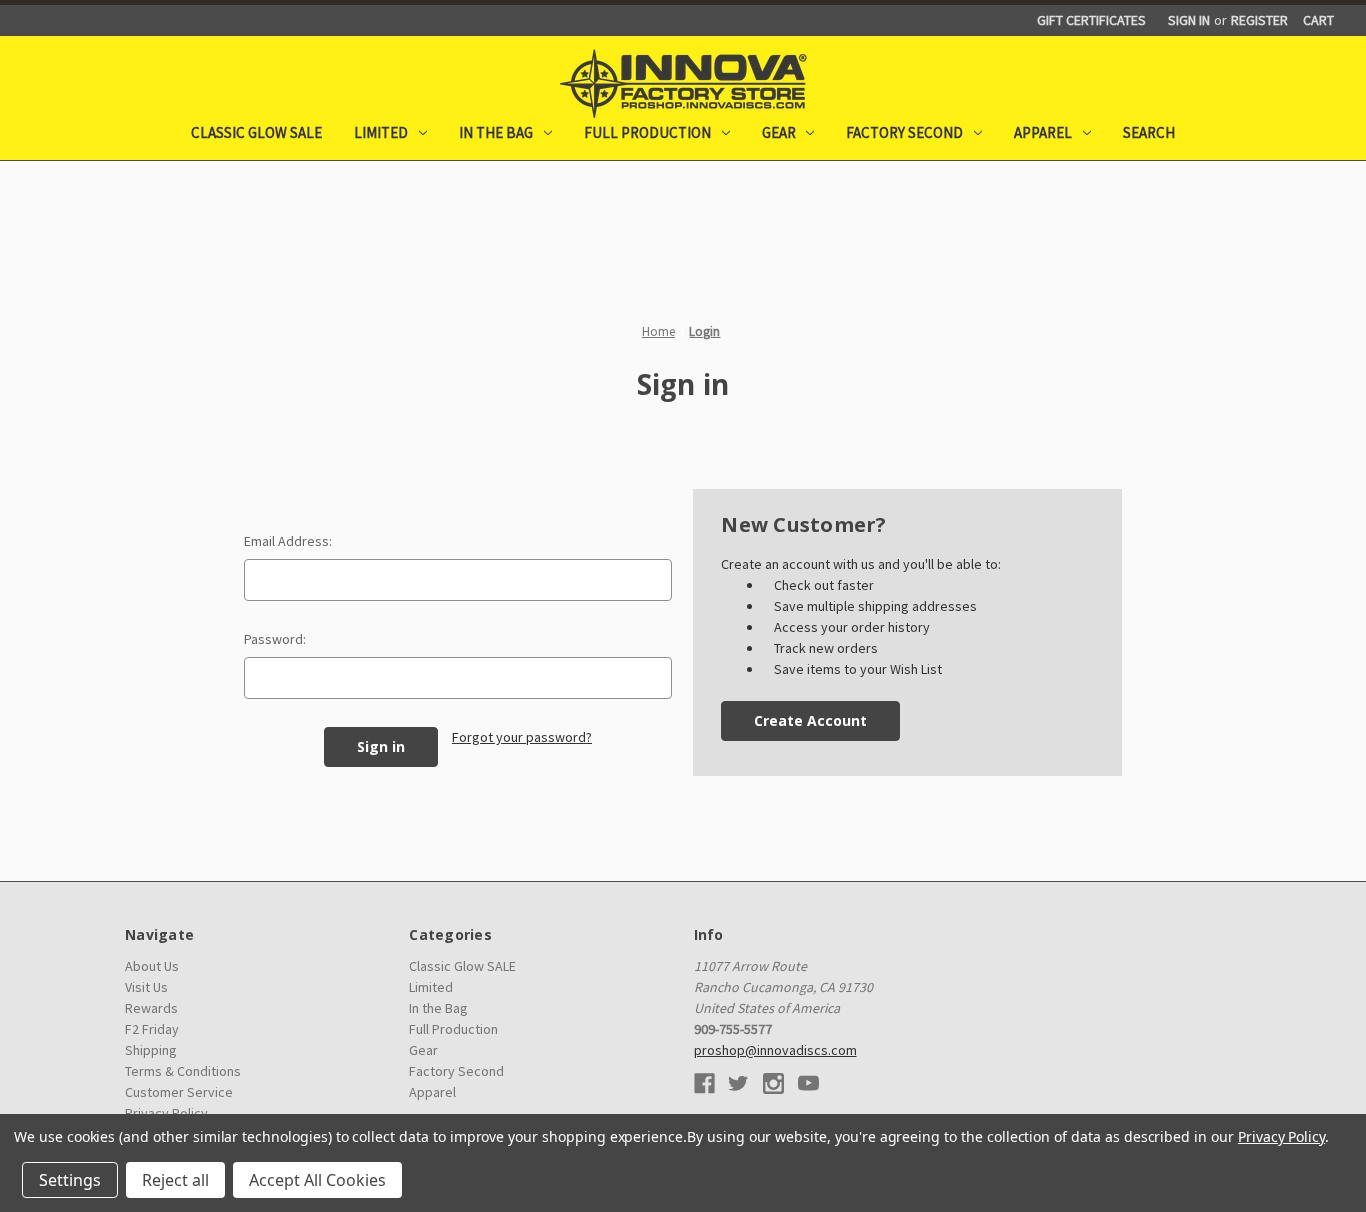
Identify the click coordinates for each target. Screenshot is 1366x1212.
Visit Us (146, 987)
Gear (779, 132)
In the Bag (496, 132)
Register (1259, 20)
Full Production (647, 132)
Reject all (175, 1180)
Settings (70, 1180)
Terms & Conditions (183, 1071)
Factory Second (904, 132)
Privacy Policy (1281, 1136)
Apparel (1043, 132)
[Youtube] (808, 1083)
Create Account (810, 720)
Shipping (151, 1050)
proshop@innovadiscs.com (775, 1050)
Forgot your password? (522, 737)
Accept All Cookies (317, 1180)
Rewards (151, 1008)
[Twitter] (738, 1083)
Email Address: (288, 541)
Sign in (1189, 20)
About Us (152, 966)
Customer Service (179, 1092)
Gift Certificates (1091, 20)
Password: (275, 639)
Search (1149, 132)
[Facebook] (704, 1083)
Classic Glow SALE (256, 132)
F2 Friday (152, 1029)
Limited (381, 132)
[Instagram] (773, 1083)
